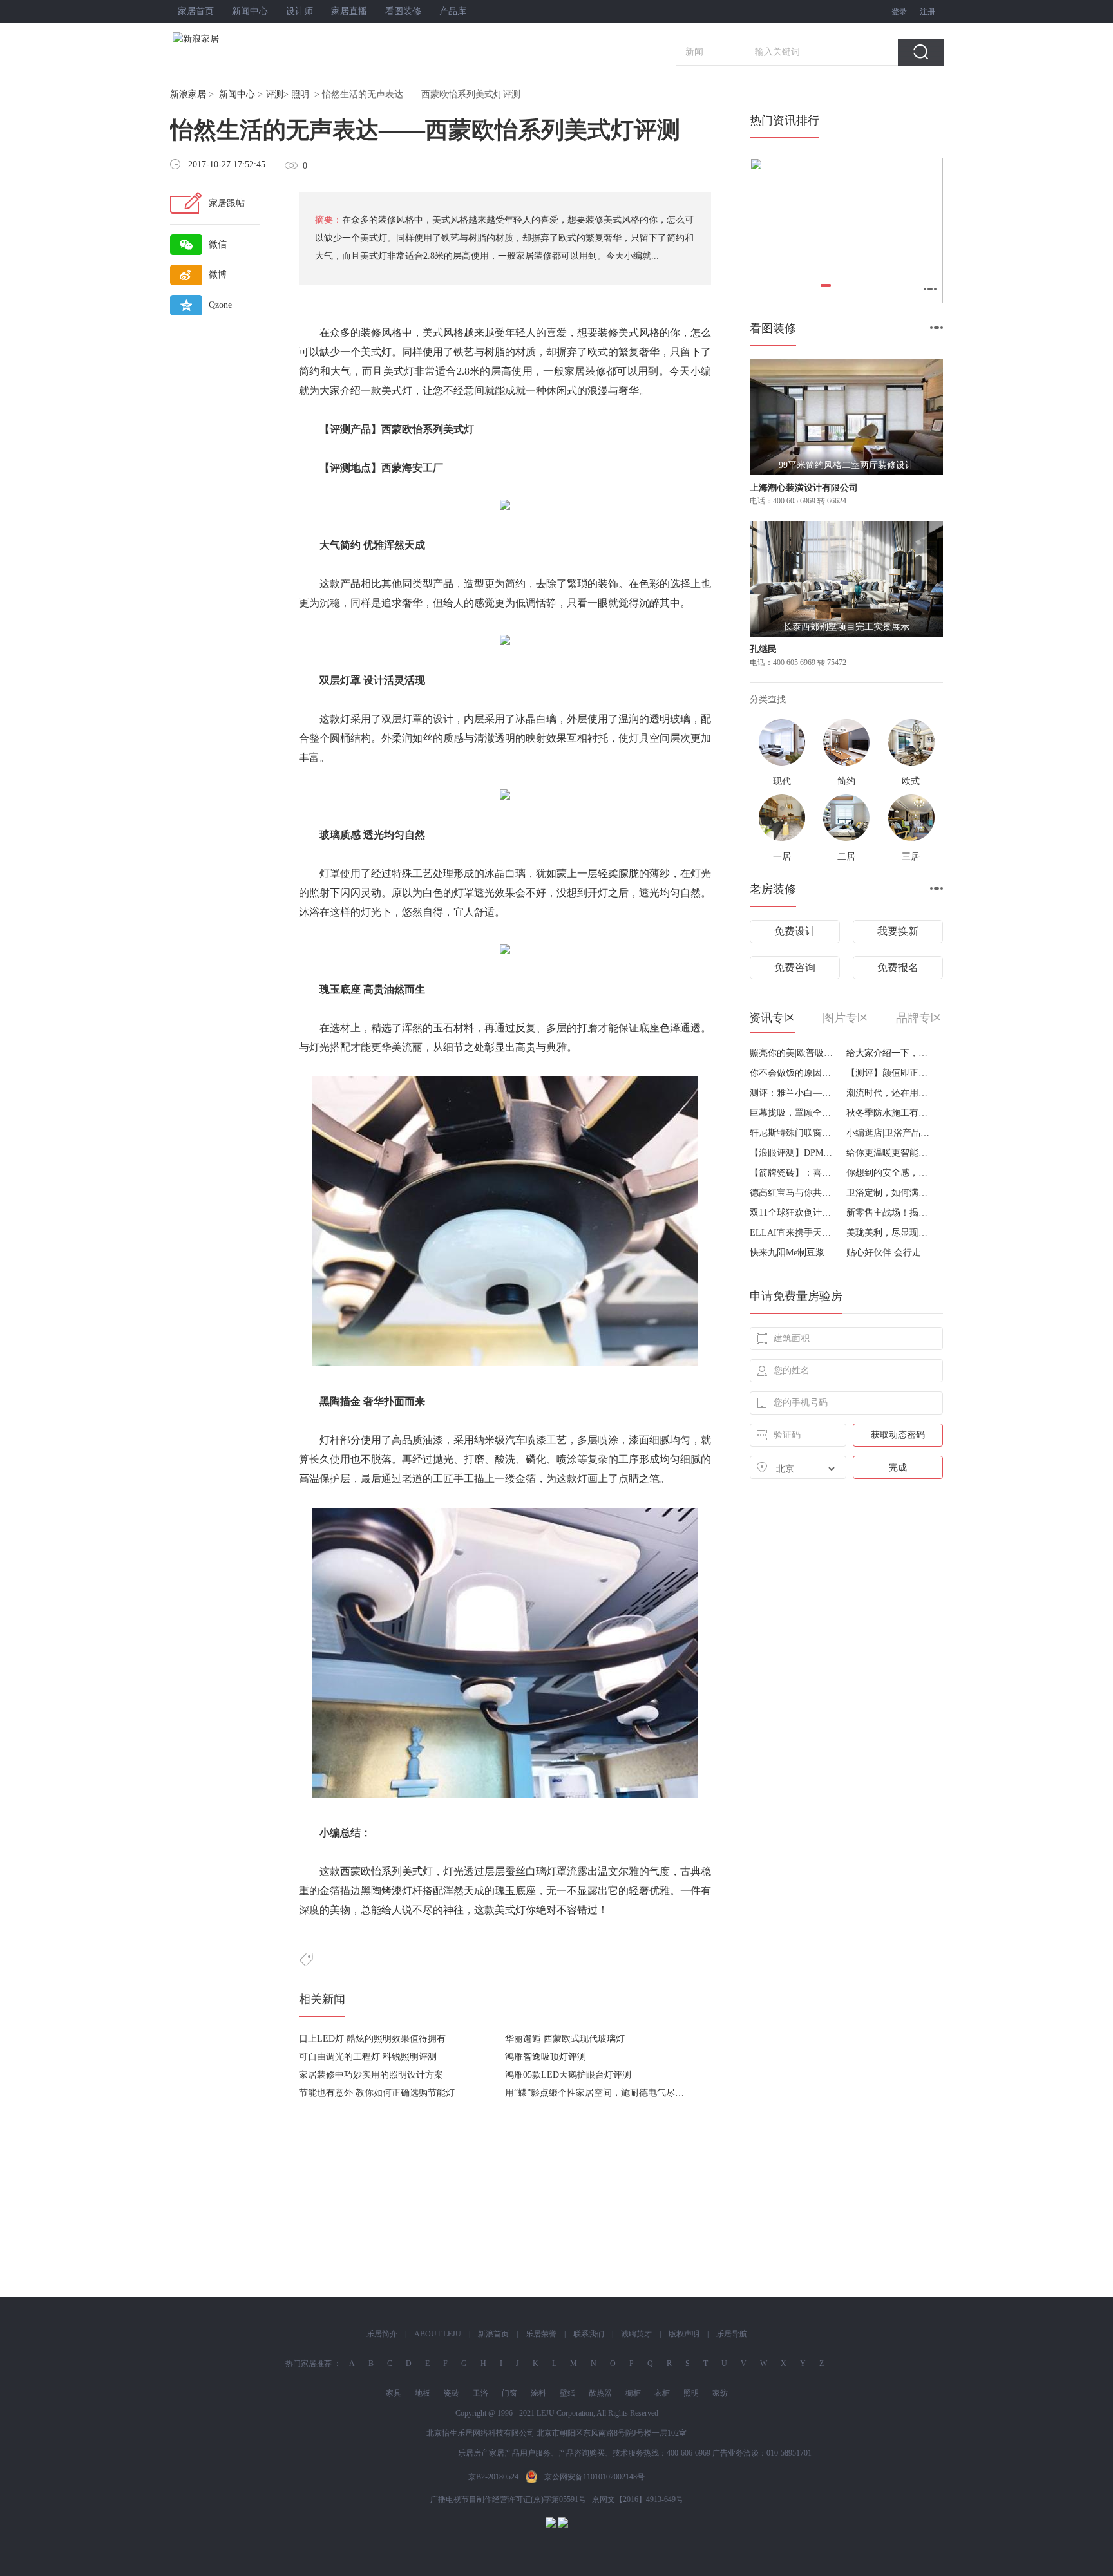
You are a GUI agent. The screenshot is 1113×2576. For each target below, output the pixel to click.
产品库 (453, 11)
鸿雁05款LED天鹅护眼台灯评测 (568, 2075)
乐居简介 (382, 2334)
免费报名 (898, 967)
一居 (782, 857)
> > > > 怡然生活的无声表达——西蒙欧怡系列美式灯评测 (345, 94)
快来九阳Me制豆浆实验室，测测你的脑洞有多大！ (793, 1253)
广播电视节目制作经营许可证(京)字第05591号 (508, 2499)
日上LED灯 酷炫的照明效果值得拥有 (372, 2039)
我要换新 (898, 931)
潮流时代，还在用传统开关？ (890, 1093)
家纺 (720, 2393)
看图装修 (403, 11)
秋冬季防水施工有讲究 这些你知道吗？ (890, 1113)
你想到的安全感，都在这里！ (890, 1173)
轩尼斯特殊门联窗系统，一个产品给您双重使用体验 (793, 1133)
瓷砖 (452, 2393)
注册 (927, 12)
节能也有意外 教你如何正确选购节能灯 (377, 2093)
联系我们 (589, 2334)
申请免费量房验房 (796, 1296)
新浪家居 (188, 94)
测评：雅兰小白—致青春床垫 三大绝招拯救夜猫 (793, 1093)
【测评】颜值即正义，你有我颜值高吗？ (890, 1073)
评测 (274, 94)
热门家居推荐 (309, 2364)
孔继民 (763, 649)
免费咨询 (795, 967)
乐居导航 (732, 2334)
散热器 (600, 2393)
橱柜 (633, 2393)
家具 (394, 2393)
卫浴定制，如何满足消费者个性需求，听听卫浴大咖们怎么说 (890, 1193)
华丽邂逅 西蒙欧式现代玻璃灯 (565, 2039)
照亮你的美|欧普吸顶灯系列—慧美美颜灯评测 (793, 1053)
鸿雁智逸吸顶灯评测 (546, 2057)
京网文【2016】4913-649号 (638, 2499)
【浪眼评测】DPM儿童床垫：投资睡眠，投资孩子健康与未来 (793, 1153)
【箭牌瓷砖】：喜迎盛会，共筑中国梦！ (793, 1173)
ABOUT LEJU (438, 2334)
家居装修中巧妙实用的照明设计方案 (371, 2075)
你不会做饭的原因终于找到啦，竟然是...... (793, 1073)
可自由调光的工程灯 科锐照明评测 (368, 2057)
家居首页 (196, 11)
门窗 (509, 2393)
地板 (423, 2393)
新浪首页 (493, 2334)
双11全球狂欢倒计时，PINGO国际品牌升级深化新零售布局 (793, 1213)
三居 (911, 857)
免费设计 (795, 931)
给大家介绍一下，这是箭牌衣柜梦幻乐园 (890, 1053)
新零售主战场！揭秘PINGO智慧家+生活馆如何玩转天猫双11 (890, 1213)
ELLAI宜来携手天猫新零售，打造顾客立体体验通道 (793, 1233)
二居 (846, 857)
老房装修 (773, 889)
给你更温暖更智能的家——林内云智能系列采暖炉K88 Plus (890, 1153)
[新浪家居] (224, 39)
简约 (846, 781)
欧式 (911, 781)
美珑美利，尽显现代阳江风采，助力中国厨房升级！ (890, 1233)
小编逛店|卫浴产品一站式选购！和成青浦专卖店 (890, 1133)
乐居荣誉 (541, 2334)
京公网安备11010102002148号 (595, 2477)
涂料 (538, 2393)
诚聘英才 (636, 2334)
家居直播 (349, 11)
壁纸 (567, 2393)
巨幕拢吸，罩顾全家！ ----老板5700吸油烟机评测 (793, 1113)
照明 (300, 94)
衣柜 (662, 2393)
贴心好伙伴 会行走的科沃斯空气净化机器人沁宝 (890, 1253)
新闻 (694, 52)
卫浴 (480, 2393)
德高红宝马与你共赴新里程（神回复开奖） (793, 1193)
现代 (782, 781)
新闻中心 (250, 11)
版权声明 (684, 2334)
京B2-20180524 (493, 2477)
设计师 (300, 11)
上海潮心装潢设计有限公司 (804, 488)
